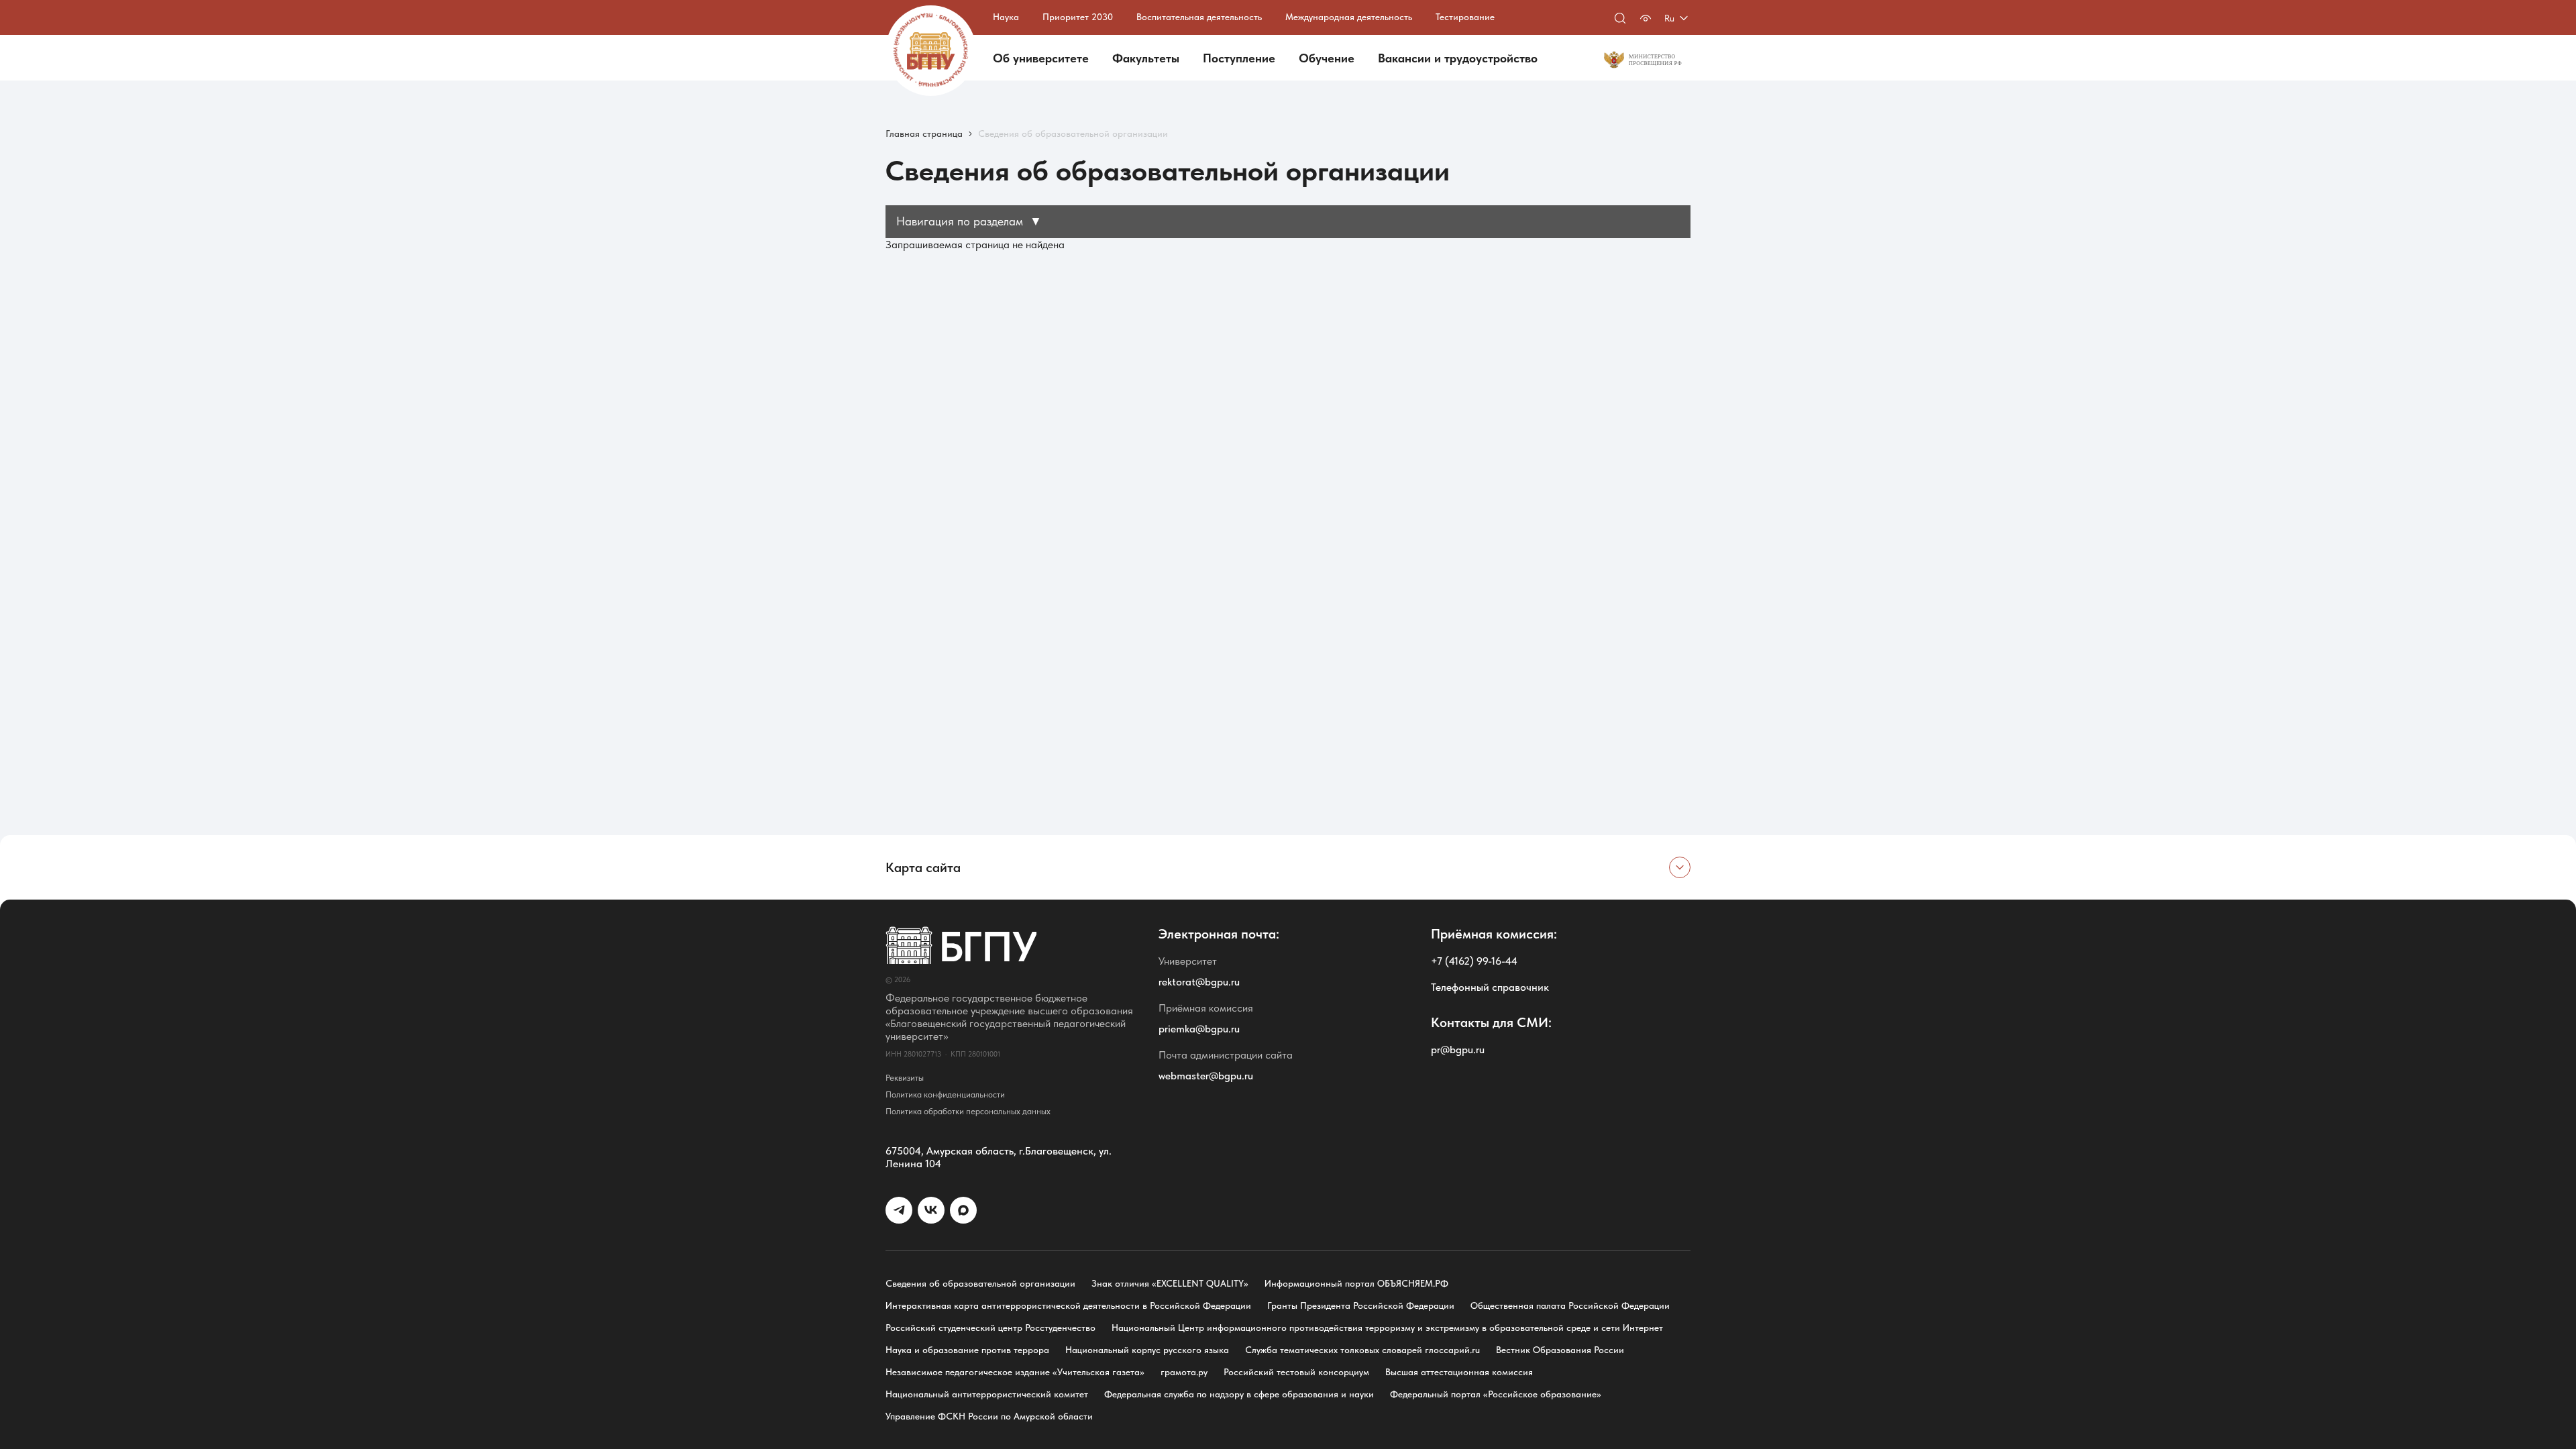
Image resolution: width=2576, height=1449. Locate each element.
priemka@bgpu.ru (1199, 1029)
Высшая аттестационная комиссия (1459, 1372)
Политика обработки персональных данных (968, 1111)
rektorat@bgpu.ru (1199, 982)
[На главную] (931, 51)
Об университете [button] (1041, 58)
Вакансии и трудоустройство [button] (1458, 58)
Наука (1006, 17)
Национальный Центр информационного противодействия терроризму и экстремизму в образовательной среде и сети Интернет (1387, 1328)
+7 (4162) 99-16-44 (1474, 961)
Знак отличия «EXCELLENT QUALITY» (1170, 1283)
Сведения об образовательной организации (980, 1283)
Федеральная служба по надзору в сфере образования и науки (1239, 1394)
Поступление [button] (1239, 58)
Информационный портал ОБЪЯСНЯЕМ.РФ (1356, 1283)
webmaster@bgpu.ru (1206, 1076)
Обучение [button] (1327, 58)
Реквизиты (905, 1078)
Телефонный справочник (1490, 987)
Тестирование (1465, 17)
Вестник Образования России (1560, 1350)
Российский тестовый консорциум (1296, 1372)
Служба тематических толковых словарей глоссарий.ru (1362, 1350)
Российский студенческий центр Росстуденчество (990, 1328)
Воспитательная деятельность (1199, 17)
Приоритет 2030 (1078, 17)
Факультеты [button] (1146, 58)
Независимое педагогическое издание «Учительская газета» (1015, 1372)
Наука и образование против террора (967, 1350)
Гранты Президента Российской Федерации (1361, 1305)
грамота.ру (1184, 1372)
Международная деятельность (1349, 17)
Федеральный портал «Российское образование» (1496, 1394)
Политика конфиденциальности (945, 1094)
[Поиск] (1620, 18)
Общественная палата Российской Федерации (1570, 1305)
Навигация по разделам (969, 221)
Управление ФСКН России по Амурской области (989, 1416)
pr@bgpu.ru (1458, 1050)
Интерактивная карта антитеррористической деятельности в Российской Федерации (1068, 1305)
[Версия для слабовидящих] (1646, 18)
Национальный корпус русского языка (1147, 1350)
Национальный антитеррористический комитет (987, 1394)
